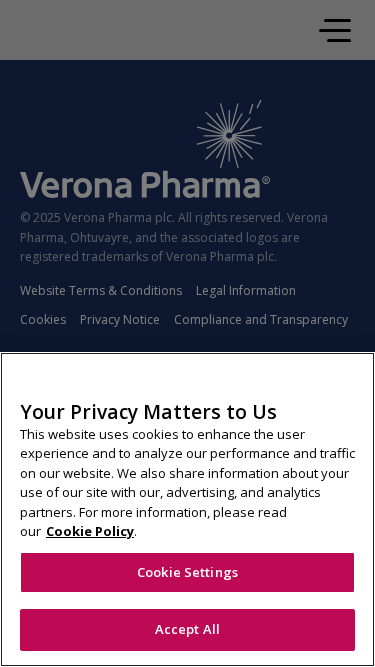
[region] (187, 509)
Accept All (187, 629)
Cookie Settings (187, 572)
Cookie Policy (90, 531)
